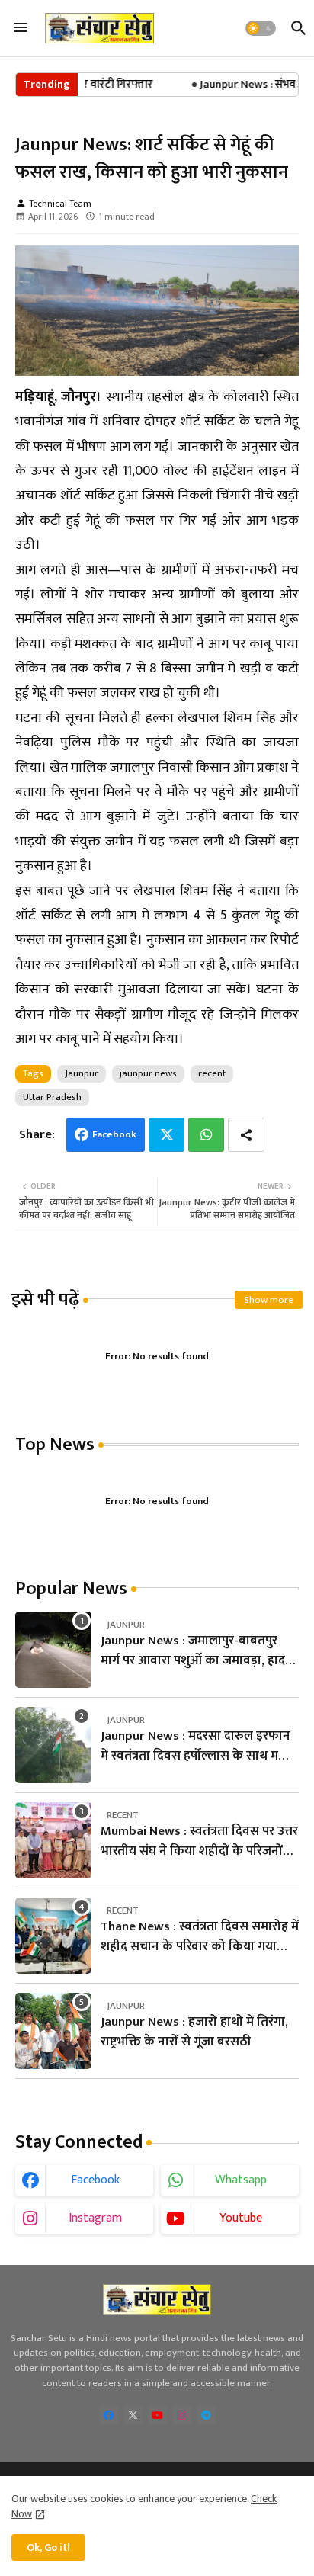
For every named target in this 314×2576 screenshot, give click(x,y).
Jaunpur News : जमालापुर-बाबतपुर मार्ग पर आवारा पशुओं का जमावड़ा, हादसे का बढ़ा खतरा (197, 1651)
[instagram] (182, 2415)
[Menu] (21, 28)
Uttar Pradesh (52, 1097)
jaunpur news (148, 1073)
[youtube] (157, 2415)
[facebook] (109, 2415)
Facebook (114, 1134)
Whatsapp (206, 1135)
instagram (95, 2218)
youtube (241, 2218)
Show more (269, 1300)
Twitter (167, 1135)
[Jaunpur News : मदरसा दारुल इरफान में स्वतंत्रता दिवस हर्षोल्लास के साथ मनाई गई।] (53, 1745)
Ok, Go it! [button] (48, 2547)
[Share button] (246, 1135)
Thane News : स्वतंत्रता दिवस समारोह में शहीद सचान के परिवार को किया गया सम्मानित (200, 1937)
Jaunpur (82, 1073)
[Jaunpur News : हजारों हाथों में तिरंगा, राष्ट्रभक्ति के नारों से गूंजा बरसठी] (53, 2031)
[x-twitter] (133, 2415)
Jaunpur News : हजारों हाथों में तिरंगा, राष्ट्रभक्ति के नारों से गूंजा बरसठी (194, 2032)
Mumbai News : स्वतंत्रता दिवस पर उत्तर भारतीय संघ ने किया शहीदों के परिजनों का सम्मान (199, 1841)
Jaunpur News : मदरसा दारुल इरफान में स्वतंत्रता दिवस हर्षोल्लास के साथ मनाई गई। (199, 1746)
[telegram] (206, 2415)
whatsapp (241, 2180)
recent (212, 1073)
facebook (95, 2180)
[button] (261, 28)
